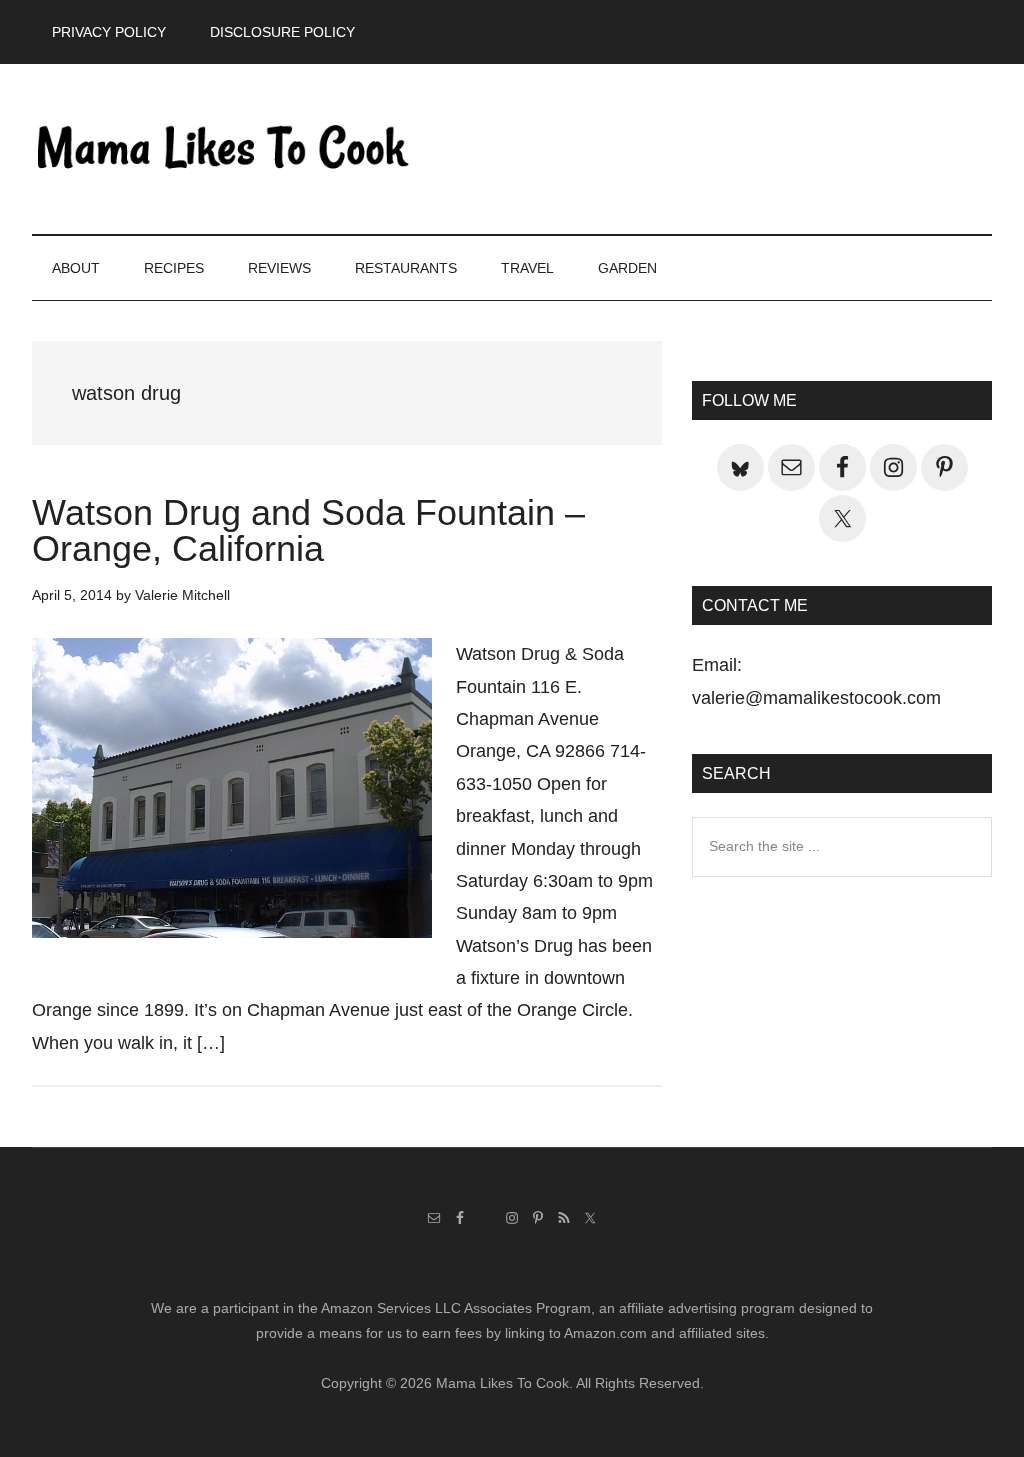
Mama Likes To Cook (222, 149)
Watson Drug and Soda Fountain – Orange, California (308, 530)
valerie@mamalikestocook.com (816, 698)
